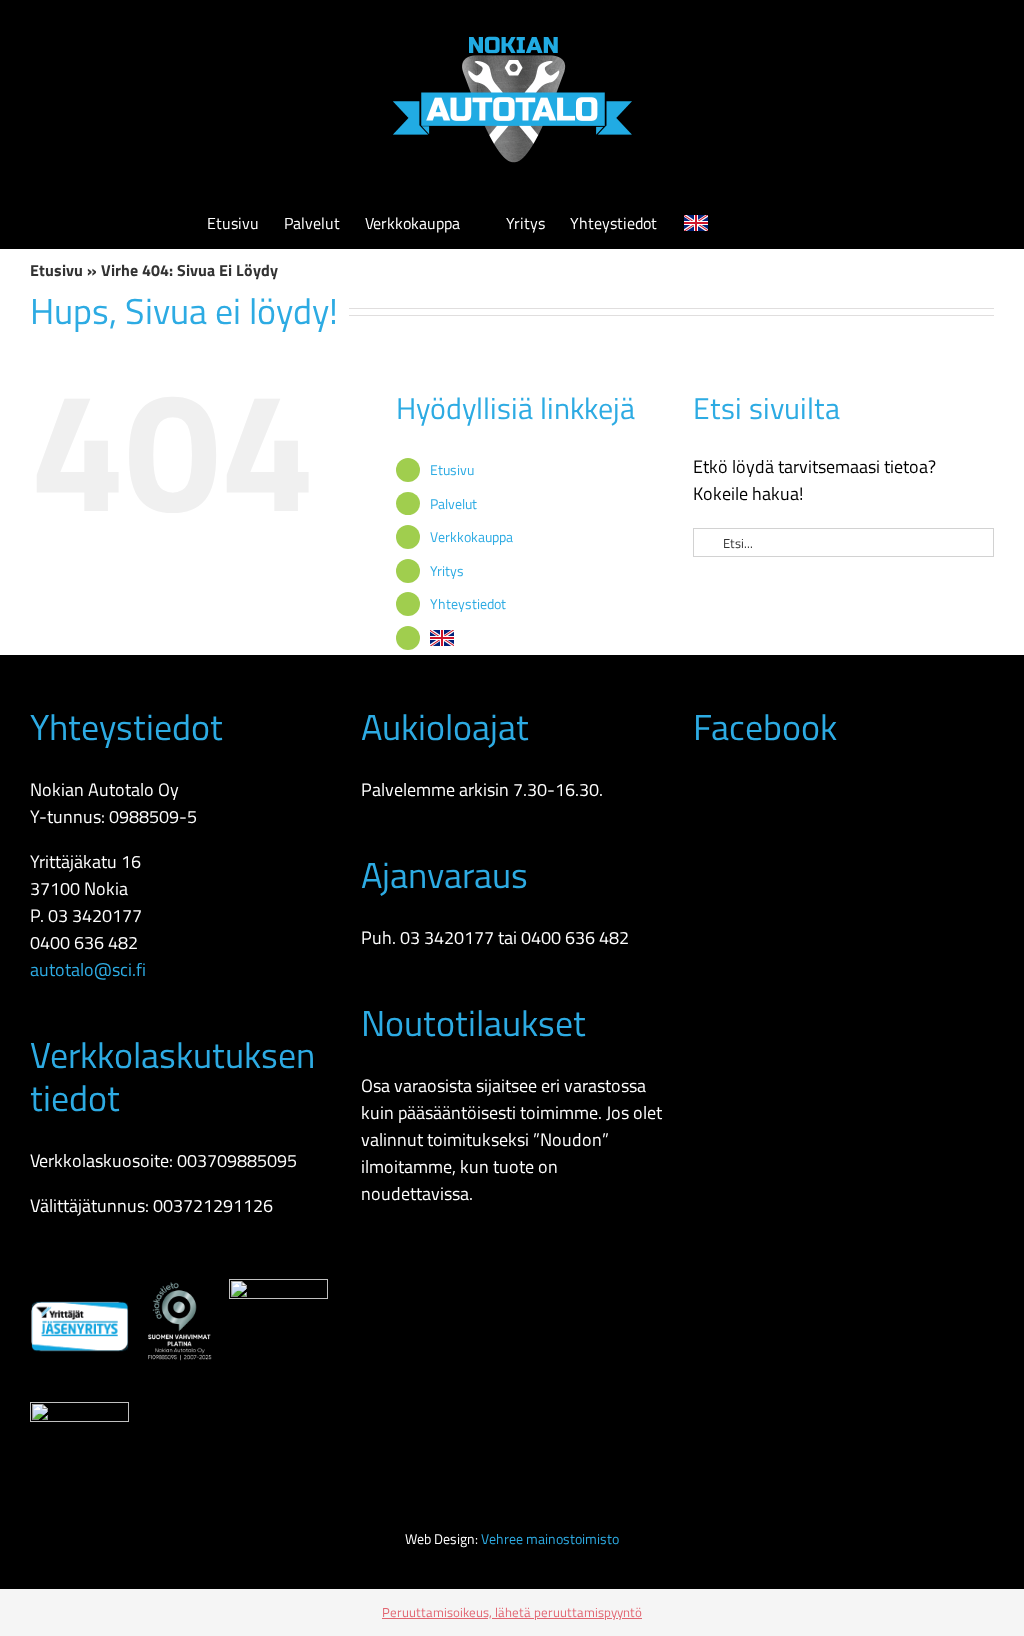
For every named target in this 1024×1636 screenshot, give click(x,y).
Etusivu (56, 270)
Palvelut (453, 503)
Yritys (447, 570)
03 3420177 (95, 915)
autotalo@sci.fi (88, 969)
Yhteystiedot (468, 603)
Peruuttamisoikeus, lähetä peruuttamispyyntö (512, 1612)
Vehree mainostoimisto (550, 1538)
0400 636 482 (84, 942)
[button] (787, 223)
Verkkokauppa (471, 536)
